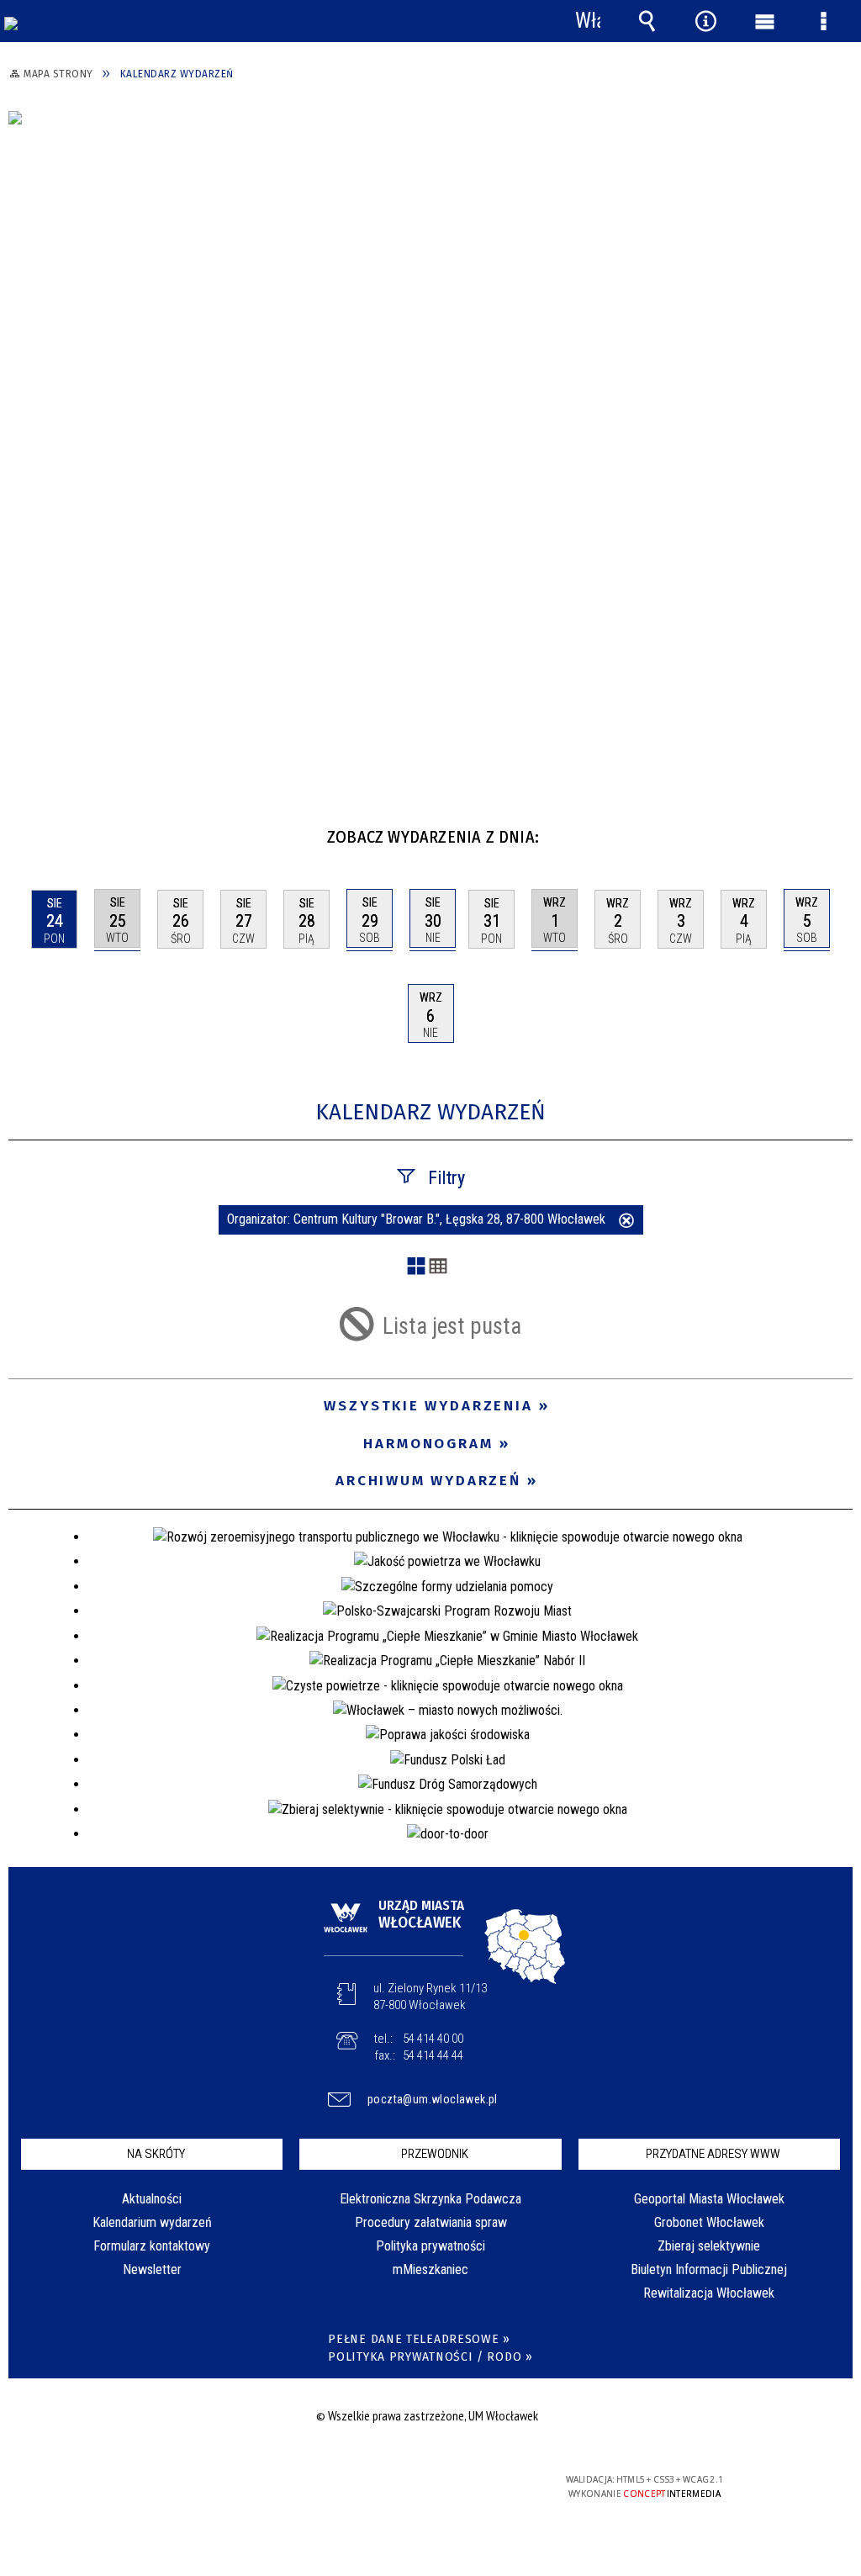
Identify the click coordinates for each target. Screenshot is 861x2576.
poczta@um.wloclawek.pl (433, 2099)
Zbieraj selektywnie (709, 2246)
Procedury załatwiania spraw (431, 2222)
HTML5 (400, 2486)
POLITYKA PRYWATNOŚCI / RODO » (430, 2357)
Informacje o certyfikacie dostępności (213, 2491)
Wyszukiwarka (647, 21)
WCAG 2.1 (478, 2486)
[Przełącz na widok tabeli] (438, 1267)
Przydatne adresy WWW (713, 2154)
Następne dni (838, 830)
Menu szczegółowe (823, 21)
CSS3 (425, 2486)
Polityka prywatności (430, 2246)
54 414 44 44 (433, 2055)
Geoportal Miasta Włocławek (709, 2199)
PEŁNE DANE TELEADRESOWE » (419, 2339)
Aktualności (152, 2199)
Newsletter (152, 2269)
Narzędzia (705, 21)
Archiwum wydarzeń (428, 1481)
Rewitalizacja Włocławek (709, 2293)
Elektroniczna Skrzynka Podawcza (430, 2199)
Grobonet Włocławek (709, 2222)
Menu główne (764, 21)
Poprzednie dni (30, 830)
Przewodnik (435, 2154)
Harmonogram (428, 1444)
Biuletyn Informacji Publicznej (709, 2269)
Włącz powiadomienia (588, 21)
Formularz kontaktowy (152, 2246)
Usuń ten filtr (626, 1222)
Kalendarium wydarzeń (152, 2222)
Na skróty (156, 2154)
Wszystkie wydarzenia (428, 1406)
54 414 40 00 (433, 2039)
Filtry (446, 1178)
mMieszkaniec (430, 2269)
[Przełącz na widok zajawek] (416, 1267)
